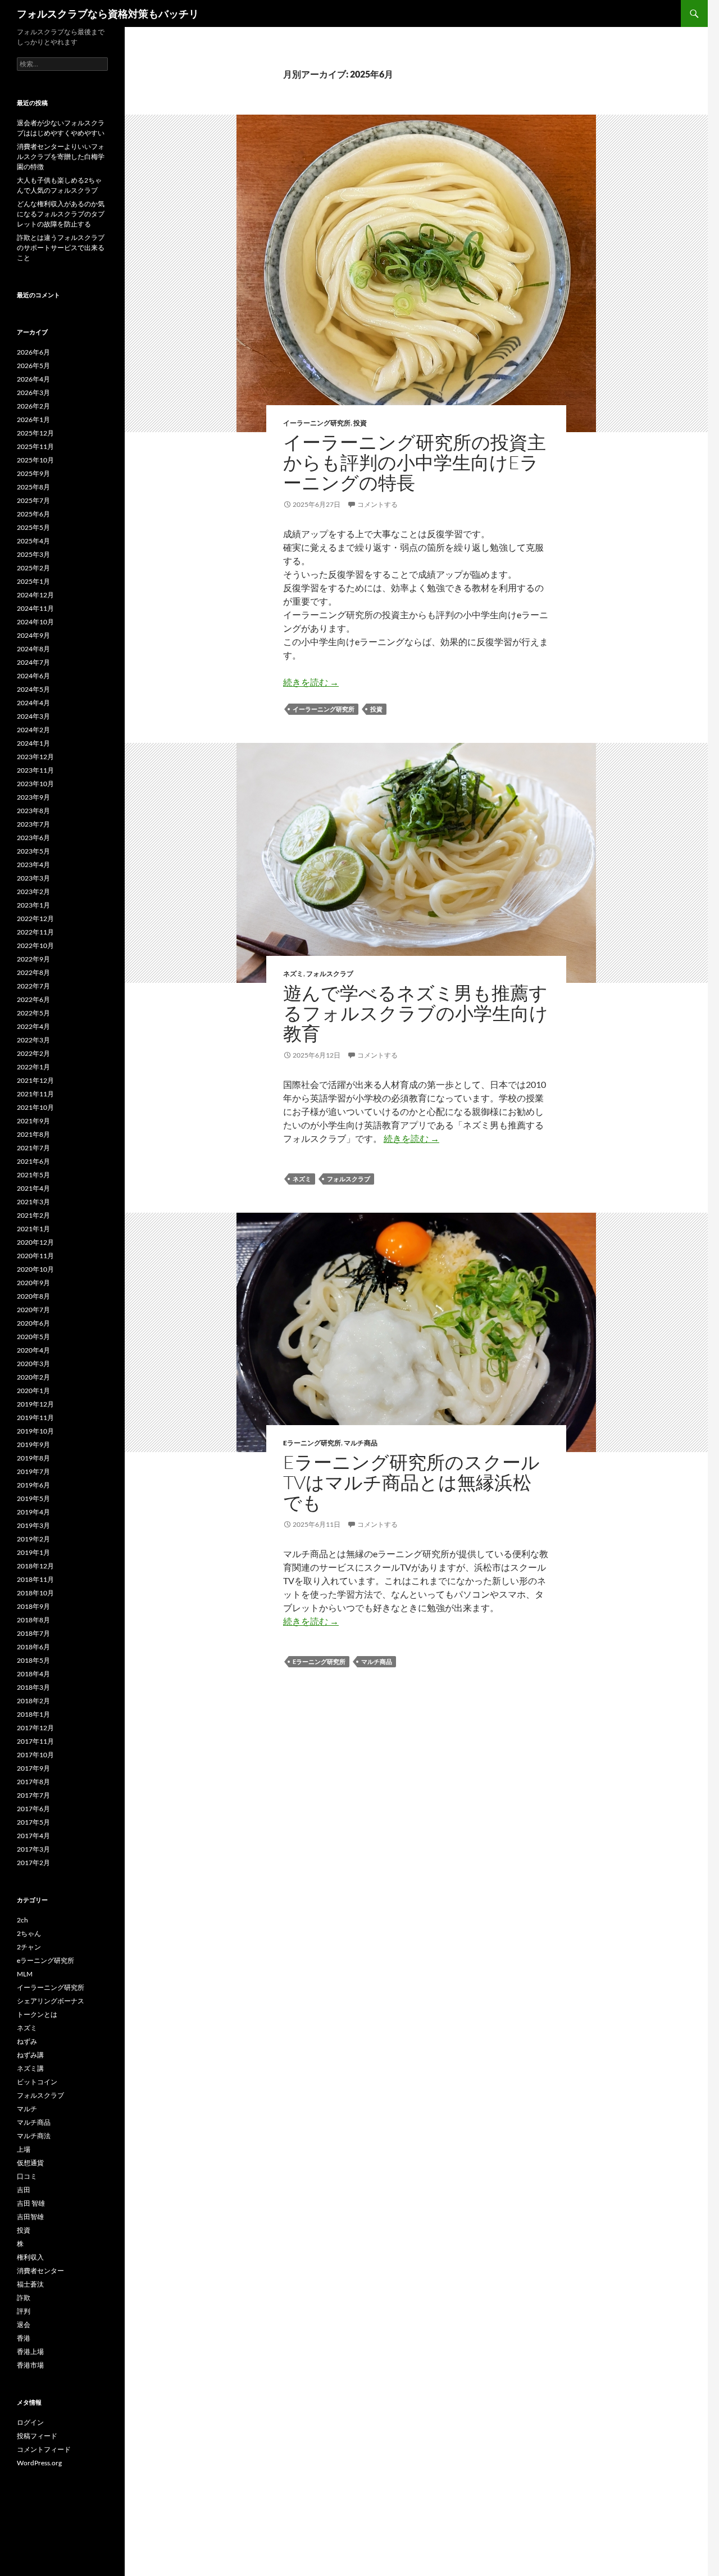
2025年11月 (35, 446)
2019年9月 (33, 1445)
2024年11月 (35, 608)
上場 (24, 2149)
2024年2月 (33, 730)
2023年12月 (35, 757)
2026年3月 (33, 393)
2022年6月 (33, 999)
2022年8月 (33, 972)
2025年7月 (33, 500)
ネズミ (293, 974)
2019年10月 (35, 1431)
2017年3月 (33, 1849)
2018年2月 (33, 1701)
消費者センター (40, 2271)
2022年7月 (33, 986)
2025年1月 (33, 581)
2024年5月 (33, 689)
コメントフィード (44, 2449)
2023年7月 (33, 824)
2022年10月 (35, 945)
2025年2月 (33, 568)
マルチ (27, 2109)
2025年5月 (33, 527)
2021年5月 (33, 1175)
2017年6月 (33, 1809)
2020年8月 (33, 1296)
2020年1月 (33, 1391)
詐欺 (24, 2298)
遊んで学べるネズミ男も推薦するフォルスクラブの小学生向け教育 (416, 1013)
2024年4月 (33, 703)
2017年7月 (33, 1795)
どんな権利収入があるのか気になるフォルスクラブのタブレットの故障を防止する (61, 214)
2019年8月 (33, 1458)
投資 (360, 423)
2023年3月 (33, 878)
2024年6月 (33, 676)
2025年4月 (33, 541)
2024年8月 (33, 649)
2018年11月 (35, 1579)
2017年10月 (35, 1755)
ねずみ (27, 2041)
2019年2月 (33, 1539)
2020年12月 (35, 1242)
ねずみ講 (30, 2055)
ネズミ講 (30, 2068)
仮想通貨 (30, 2163)
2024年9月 (33, 635)
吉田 (24, 2190)
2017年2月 (33, 1863)
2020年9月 (33, 1283)
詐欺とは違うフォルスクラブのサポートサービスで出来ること (61, 248)
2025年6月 (33, 514)
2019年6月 (33, 1485)
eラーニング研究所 (312, 1443)
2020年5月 (33, 1337)
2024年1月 (33, 743)
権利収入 (30, 2257)
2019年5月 (33, 1498)
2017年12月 (35, 1728)
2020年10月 (35, 1269)
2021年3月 (33, 1202)
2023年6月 (33, 838)
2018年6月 (33, 1647)
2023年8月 (33, 811)
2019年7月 (33, 1471)
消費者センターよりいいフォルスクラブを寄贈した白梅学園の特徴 (61, 157)
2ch (22, 1920)
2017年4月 (33, 1836)
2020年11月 (35, 1256)
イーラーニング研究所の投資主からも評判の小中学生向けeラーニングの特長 (415, 462)
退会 (24, 2325)
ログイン (30, 2422)
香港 (24, 2338)
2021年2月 (33, 1215)
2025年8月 (33, 487)
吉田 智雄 (31, 2203)
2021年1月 (33, 1229)
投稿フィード (37, 2436)
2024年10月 (35, 622)
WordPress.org (39, 2463)
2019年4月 (33, 1512)
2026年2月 (33, 406)
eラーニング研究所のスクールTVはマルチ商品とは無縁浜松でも (411, 1482)
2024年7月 (33, 662)
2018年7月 (33, 1633)
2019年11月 (35, 1418)
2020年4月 (33, 1350)
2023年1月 (33, 905)
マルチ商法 (34, 2136)
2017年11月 (35, 1741)
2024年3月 (33, 716)
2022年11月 (35, 932)
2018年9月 (33, 1606)
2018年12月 (35, 1566)
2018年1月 (33, 1714)
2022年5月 (33, 1013)
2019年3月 (33, 1525)
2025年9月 (33, 473)
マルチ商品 (361, 1443)
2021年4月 (33, 1188)
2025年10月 (35, 460)
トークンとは (37, 2014)
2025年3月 (33, 554)
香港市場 (30, 2365)
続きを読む (311, 682)
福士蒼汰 (30, 2284)
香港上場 (30, 2351)
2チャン (29, 1947)
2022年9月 (33, 959)
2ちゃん (29, 1933)
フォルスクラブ (330, 974)
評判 (24, 2311)
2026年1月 (33, 419)
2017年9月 (33, 1768)
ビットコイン (37, 2082)
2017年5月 (33, 1822)
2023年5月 (33, 851)
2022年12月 (35, 919)
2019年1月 (33, 1552)
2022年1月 (33, 1067)
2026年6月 (33, 352)
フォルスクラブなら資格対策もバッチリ (108, 13)
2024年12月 (35, 595)
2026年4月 (33, 379)
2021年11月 (35, 1094)
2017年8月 (33, 1782)
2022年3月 (33, 1040)
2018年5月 (33, 1660)
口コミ (27, 2176)
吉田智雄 (30, 2217)
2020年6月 (33, 1323)
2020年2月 (33, 1377)
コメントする (377, 504)
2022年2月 (33, 1053)
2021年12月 (35, 1080)
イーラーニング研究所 (317, 423)
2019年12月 (35, 1404)
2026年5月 (33, 366)
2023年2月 (33, 892)
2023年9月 (33, 797)
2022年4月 (33, 1026)
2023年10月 (35, 784)
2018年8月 (33, 1620)
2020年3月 (33, 1364)
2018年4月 (33, 1674)
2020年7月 (33, 1310)
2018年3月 (33, 1687)
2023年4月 (33, 865)
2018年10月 (35, 1593)
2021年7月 (33, 1148)
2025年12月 (35, 433)
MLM (25, 1974)
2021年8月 (33, 1134)
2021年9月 (33, 1121)
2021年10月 (35, 1107)
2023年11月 (35, 770)
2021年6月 (33, 1161)
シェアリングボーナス (51, 2001)
